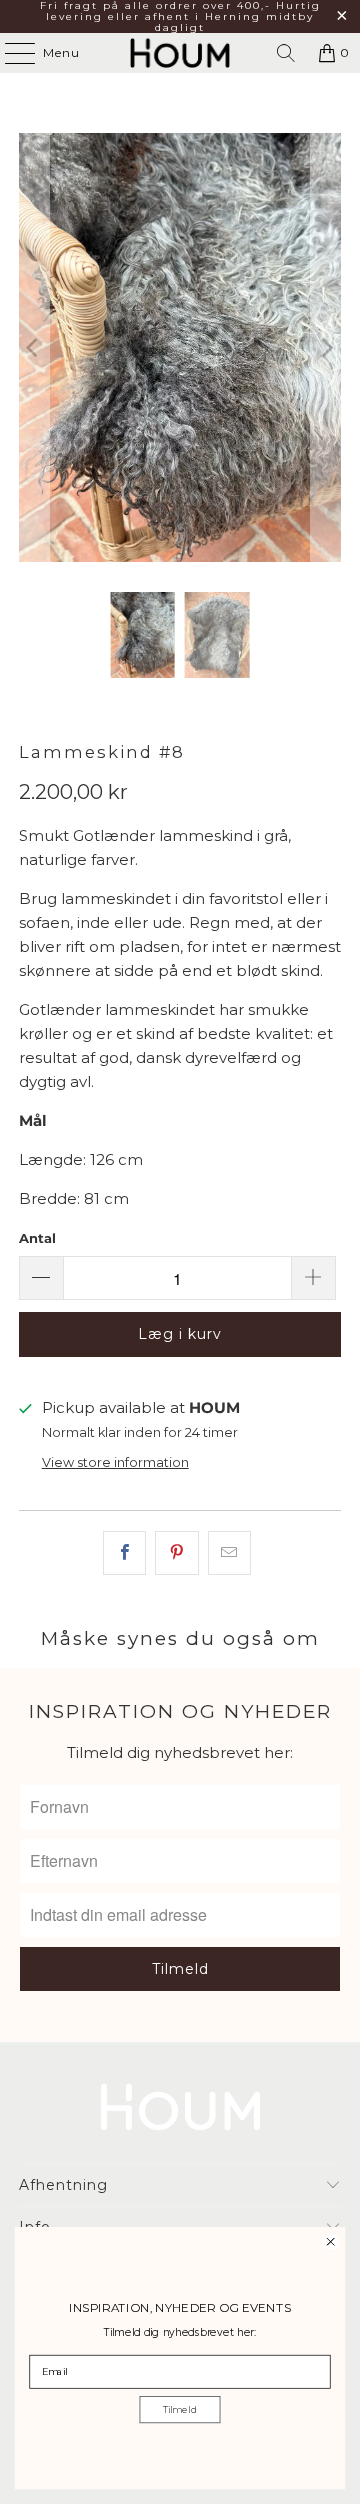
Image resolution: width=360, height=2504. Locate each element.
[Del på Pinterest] (176, 1553)
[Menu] (10, 53)
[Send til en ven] (229, 1553)
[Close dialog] (331, 2242)
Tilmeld (180, 2410)
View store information (115, 1462)
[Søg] (286, 53)
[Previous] (34, 347)
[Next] (326, 347)
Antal (37, 1238)
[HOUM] (180, 53)
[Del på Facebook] (124, 1553)
